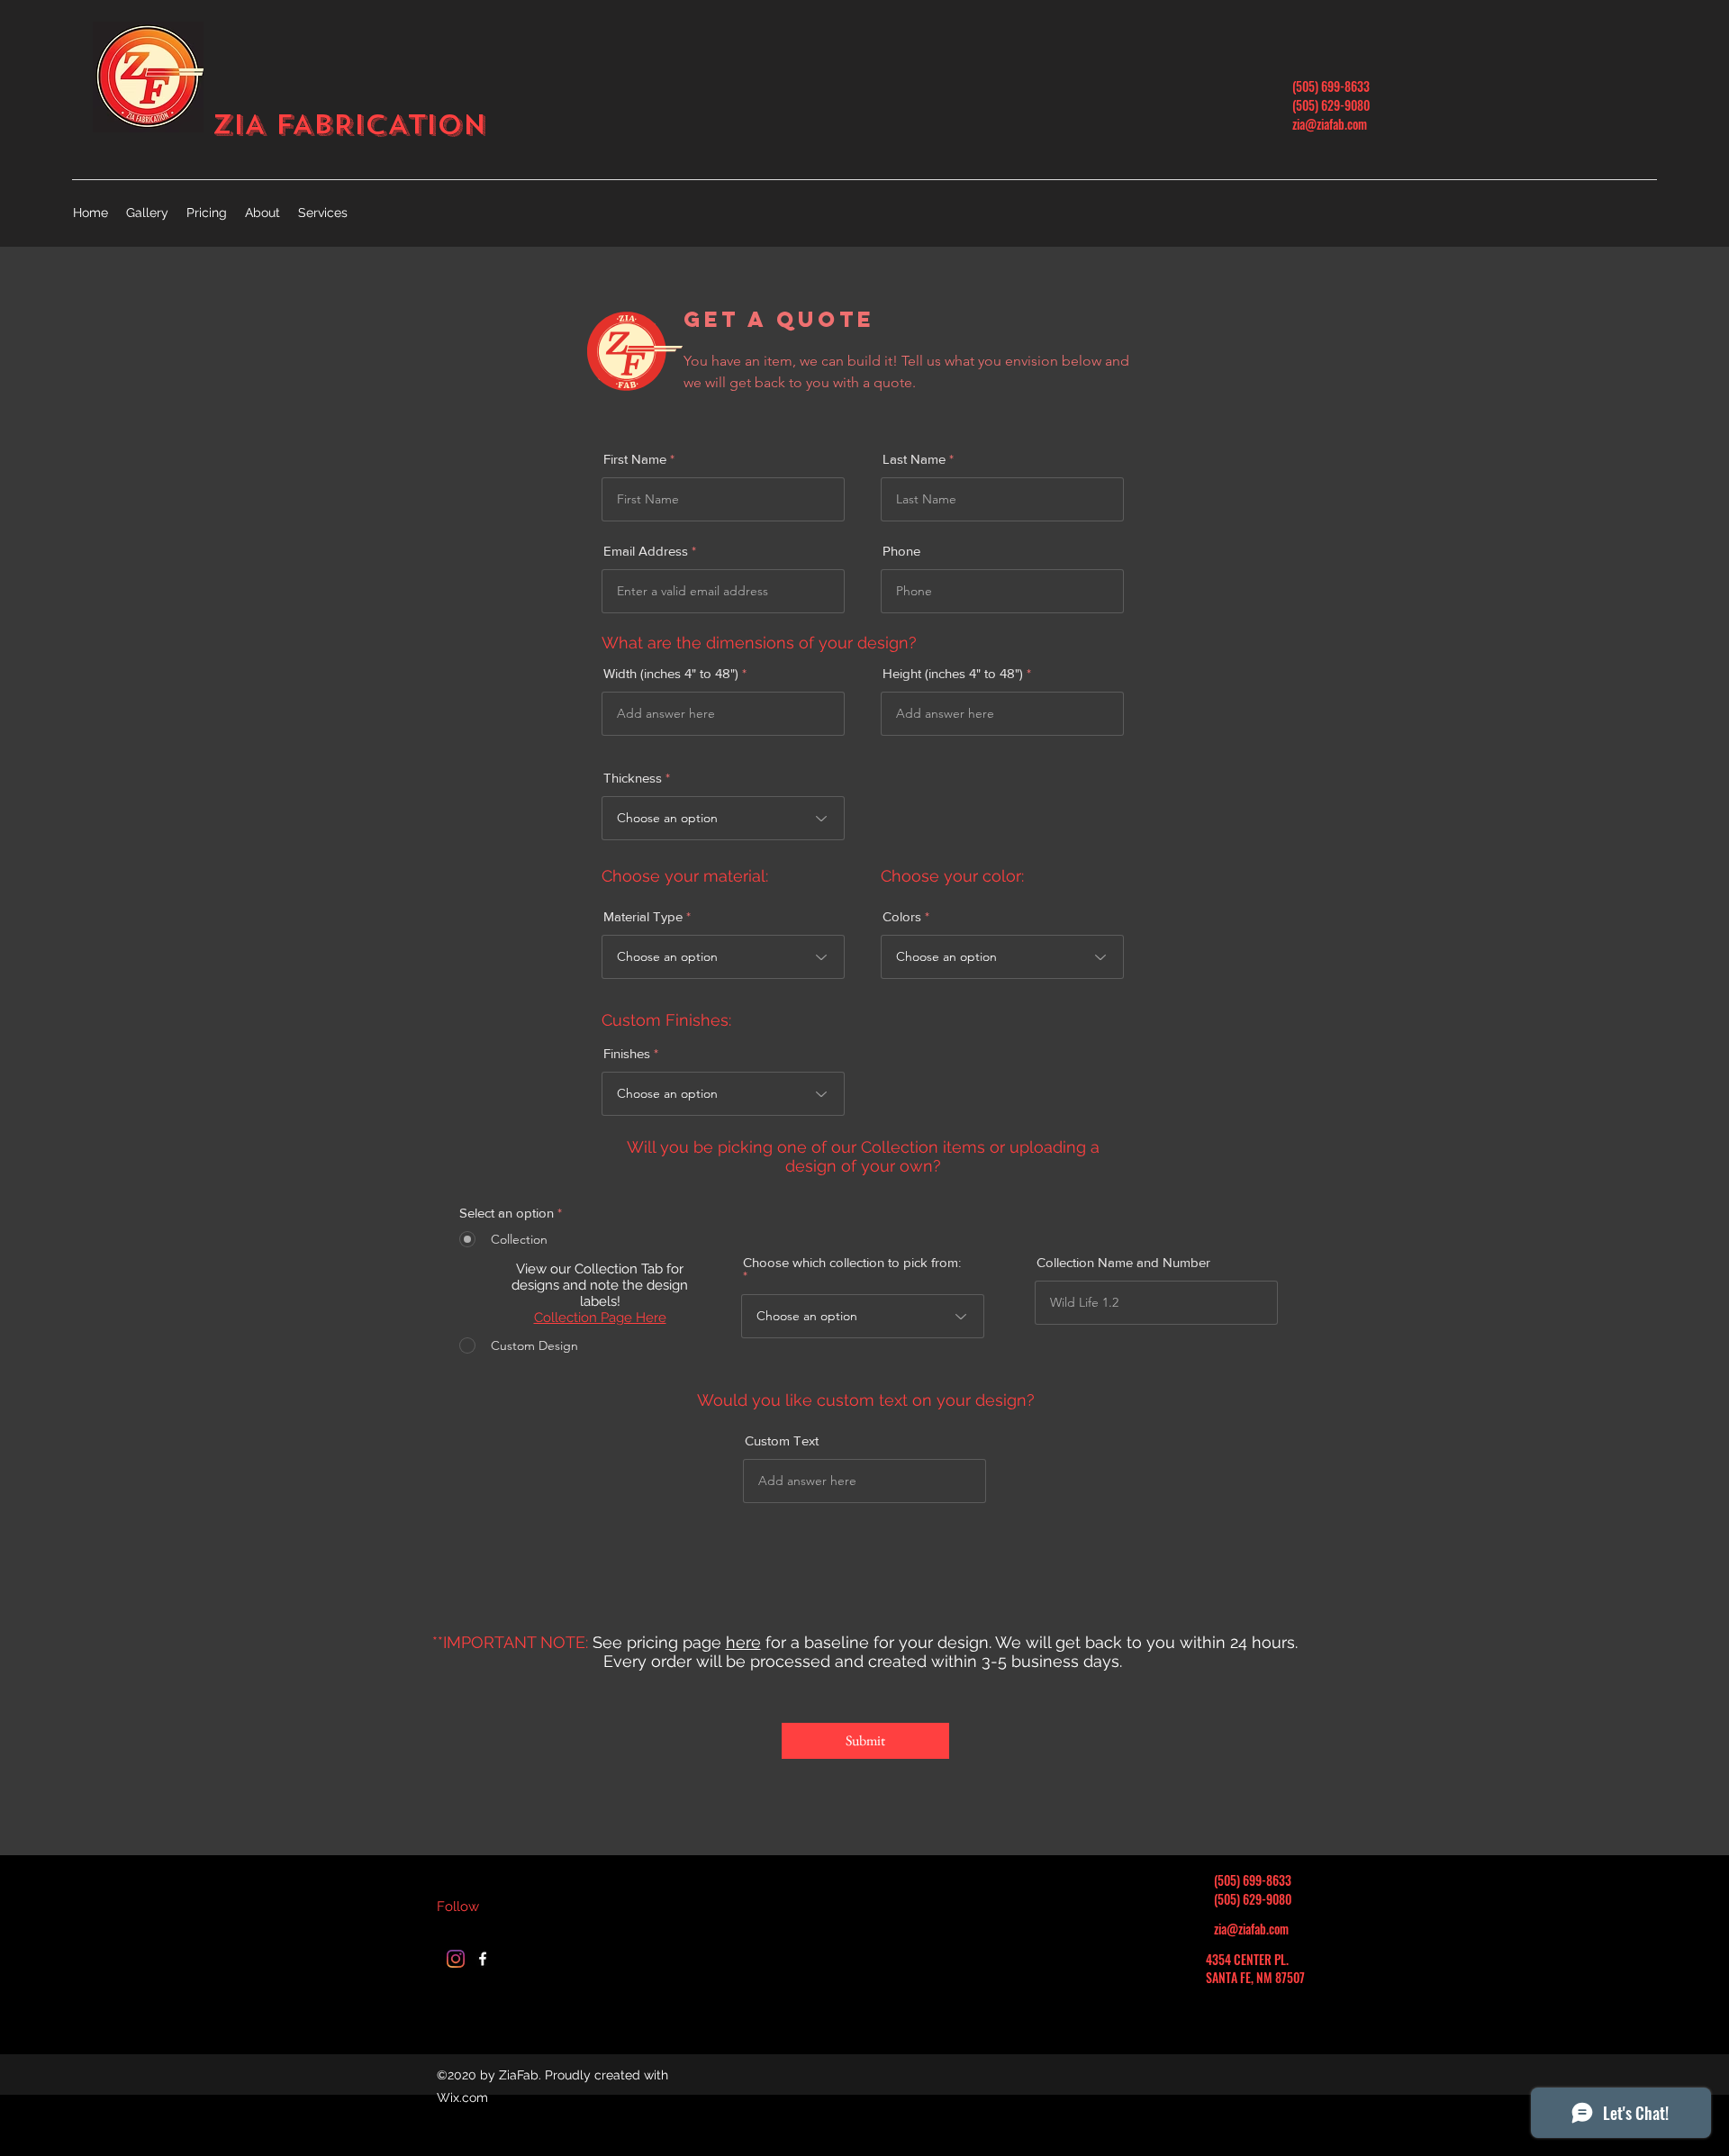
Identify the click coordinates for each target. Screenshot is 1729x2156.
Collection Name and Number (1123, 1262)
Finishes (627, 1053)
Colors (902, 916)
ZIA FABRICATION (349, 125)
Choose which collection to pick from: (852, 1263)
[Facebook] (483, 1959)
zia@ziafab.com (1330, 124)
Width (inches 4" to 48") (673, 673)
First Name (635, 459)
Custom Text (782, 1440)
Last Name (914, 459)
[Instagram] (456, 1959)
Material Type (643, 916)
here (743, 1642)
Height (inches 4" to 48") (955, 673)
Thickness (633, 778)
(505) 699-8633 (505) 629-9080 (1331, 95)
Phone (901, 551)
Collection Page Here (600, 1318)
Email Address (646, 551)
